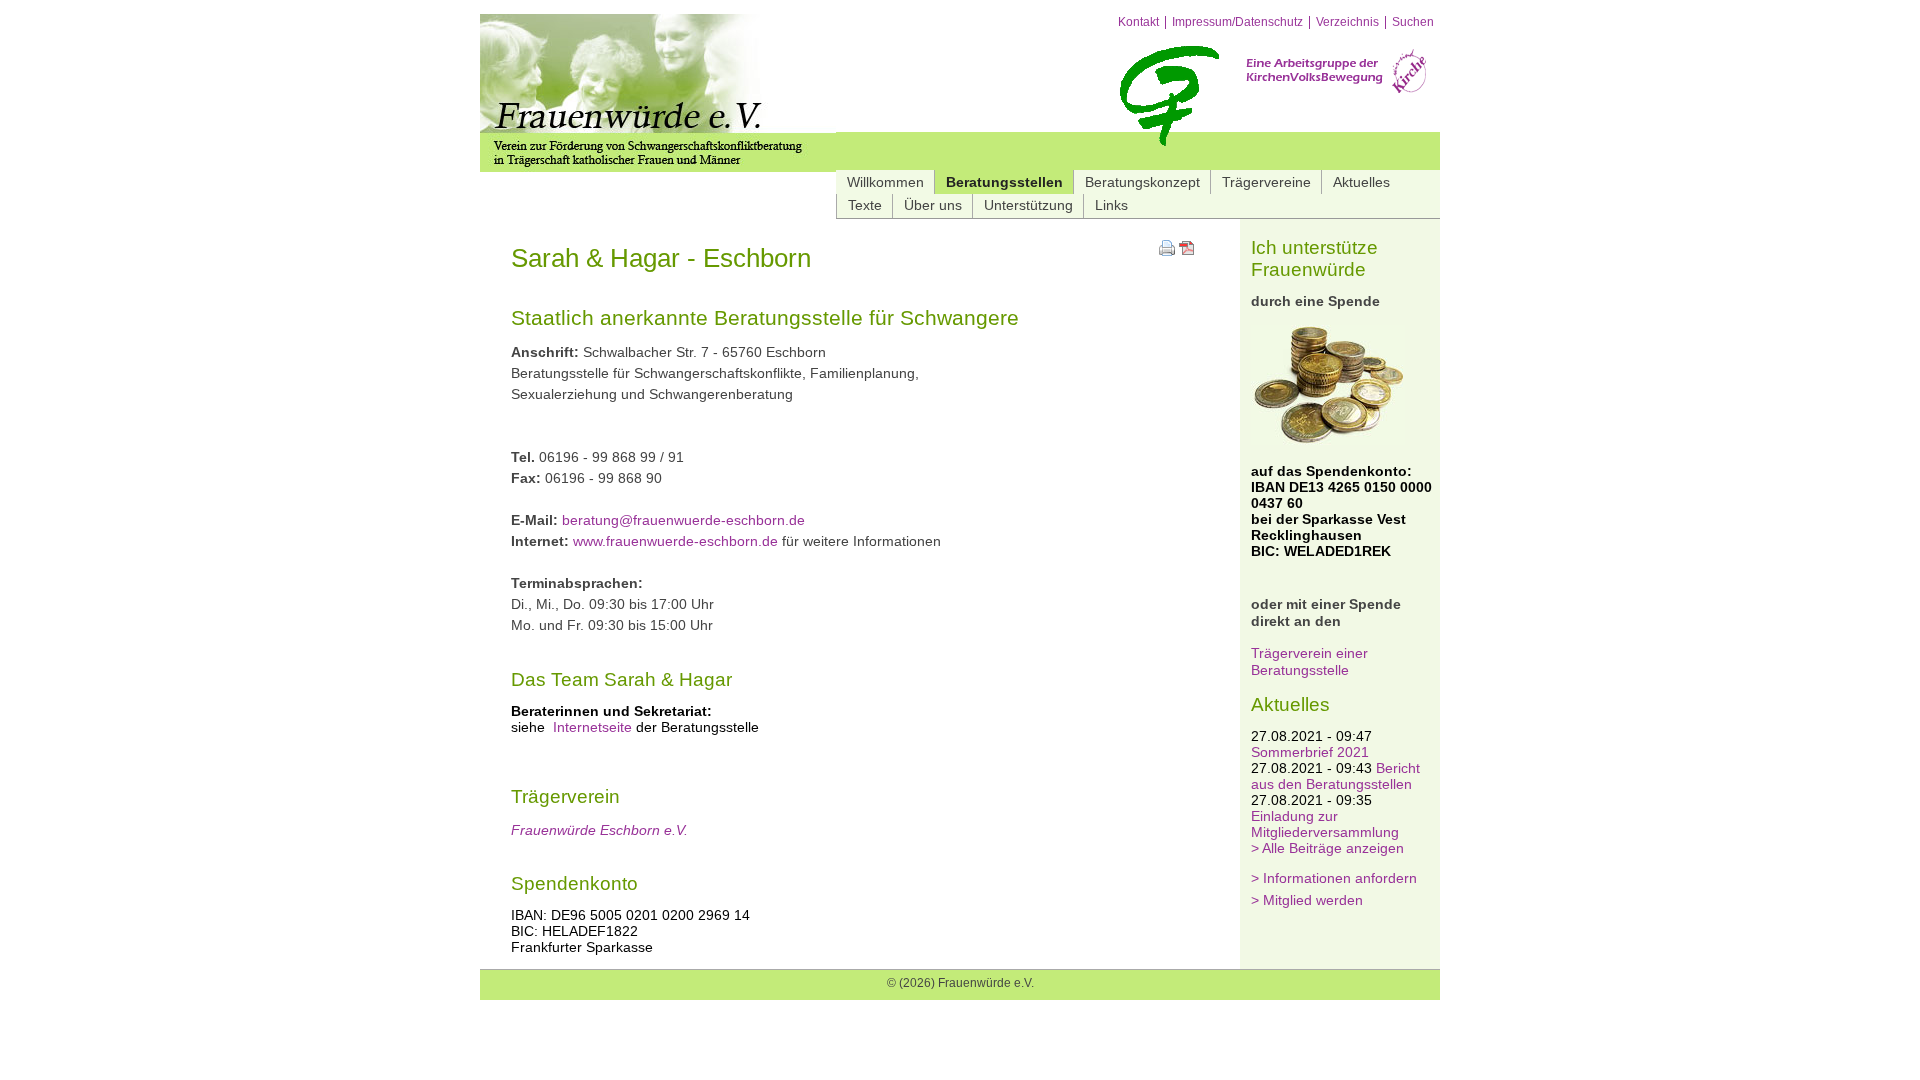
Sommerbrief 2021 (1310, 752)
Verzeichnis (1347, 22)
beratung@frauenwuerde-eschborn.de (683, 520)
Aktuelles (1361, 182)
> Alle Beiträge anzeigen (1327, 848)
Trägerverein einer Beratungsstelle (1309, 662)
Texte (865, 205)
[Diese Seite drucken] (1167, 251)
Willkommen (885, 182)
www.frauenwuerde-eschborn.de (675, 541)
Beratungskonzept (1142, 182)
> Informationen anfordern (1334, 878)
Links (1111, 205)
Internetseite (592, 727)
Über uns (933, 205)
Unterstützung (1028, 205)
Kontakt (1138, 22)
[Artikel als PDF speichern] (1187, 251)
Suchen (1413, 22)
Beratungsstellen (1004, 182)
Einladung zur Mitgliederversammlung (1325, 824)
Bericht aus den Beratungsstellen (1335, 776)
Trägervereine (1266, 182)
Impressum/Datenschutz (1237, 22)
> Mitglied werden (1307, 900)
